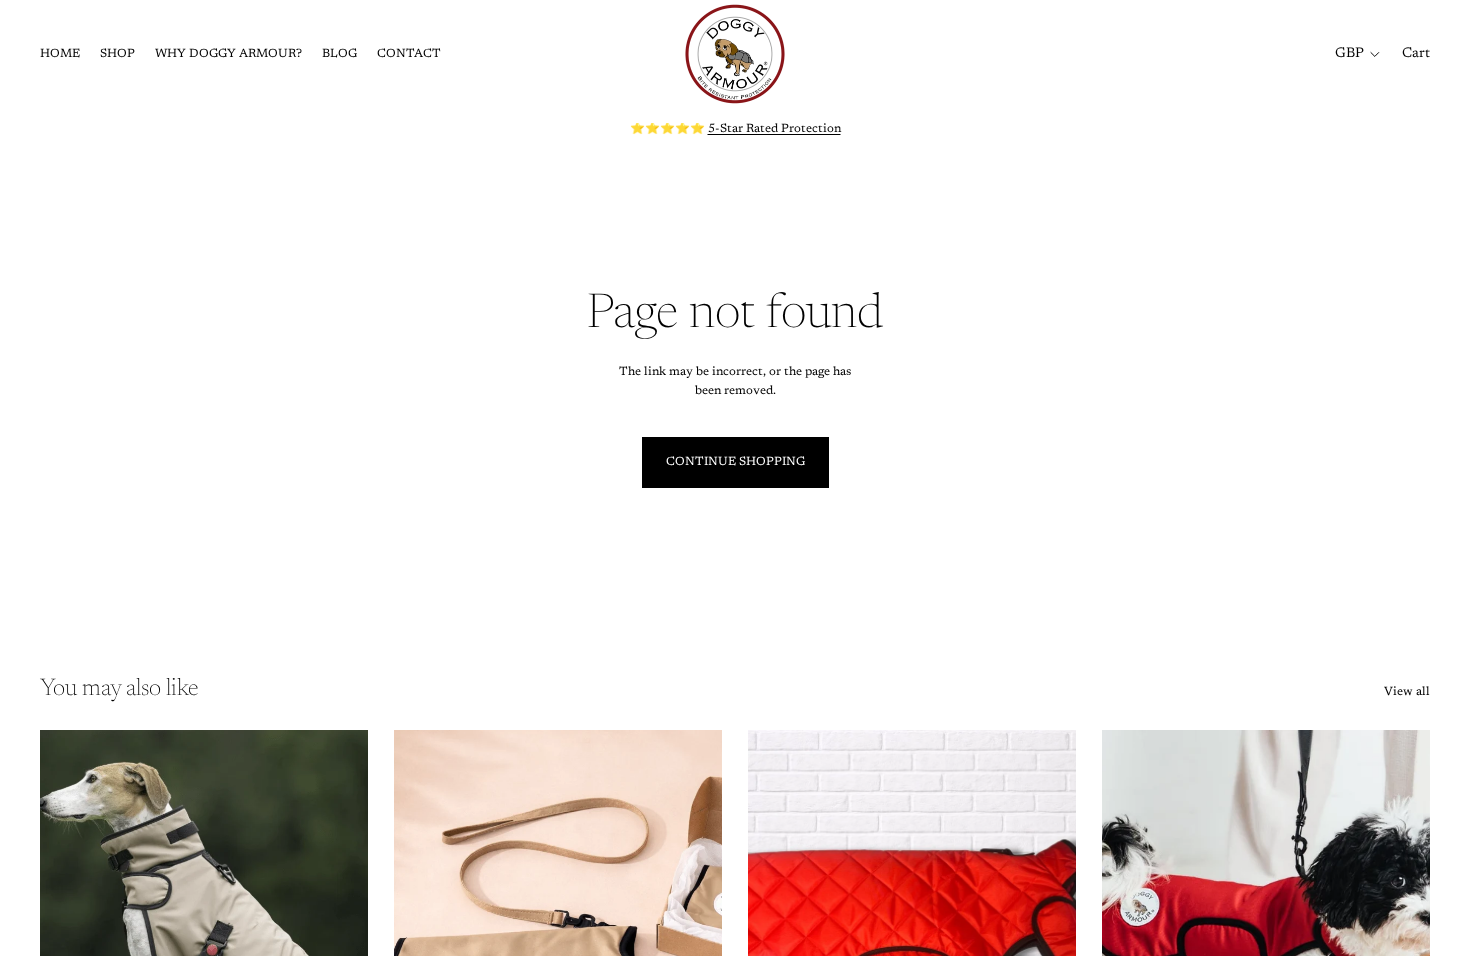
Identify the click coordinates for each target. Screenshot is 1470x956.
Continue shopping (735, 462)
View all (1407, 692)
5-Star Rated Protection (774, 129)
